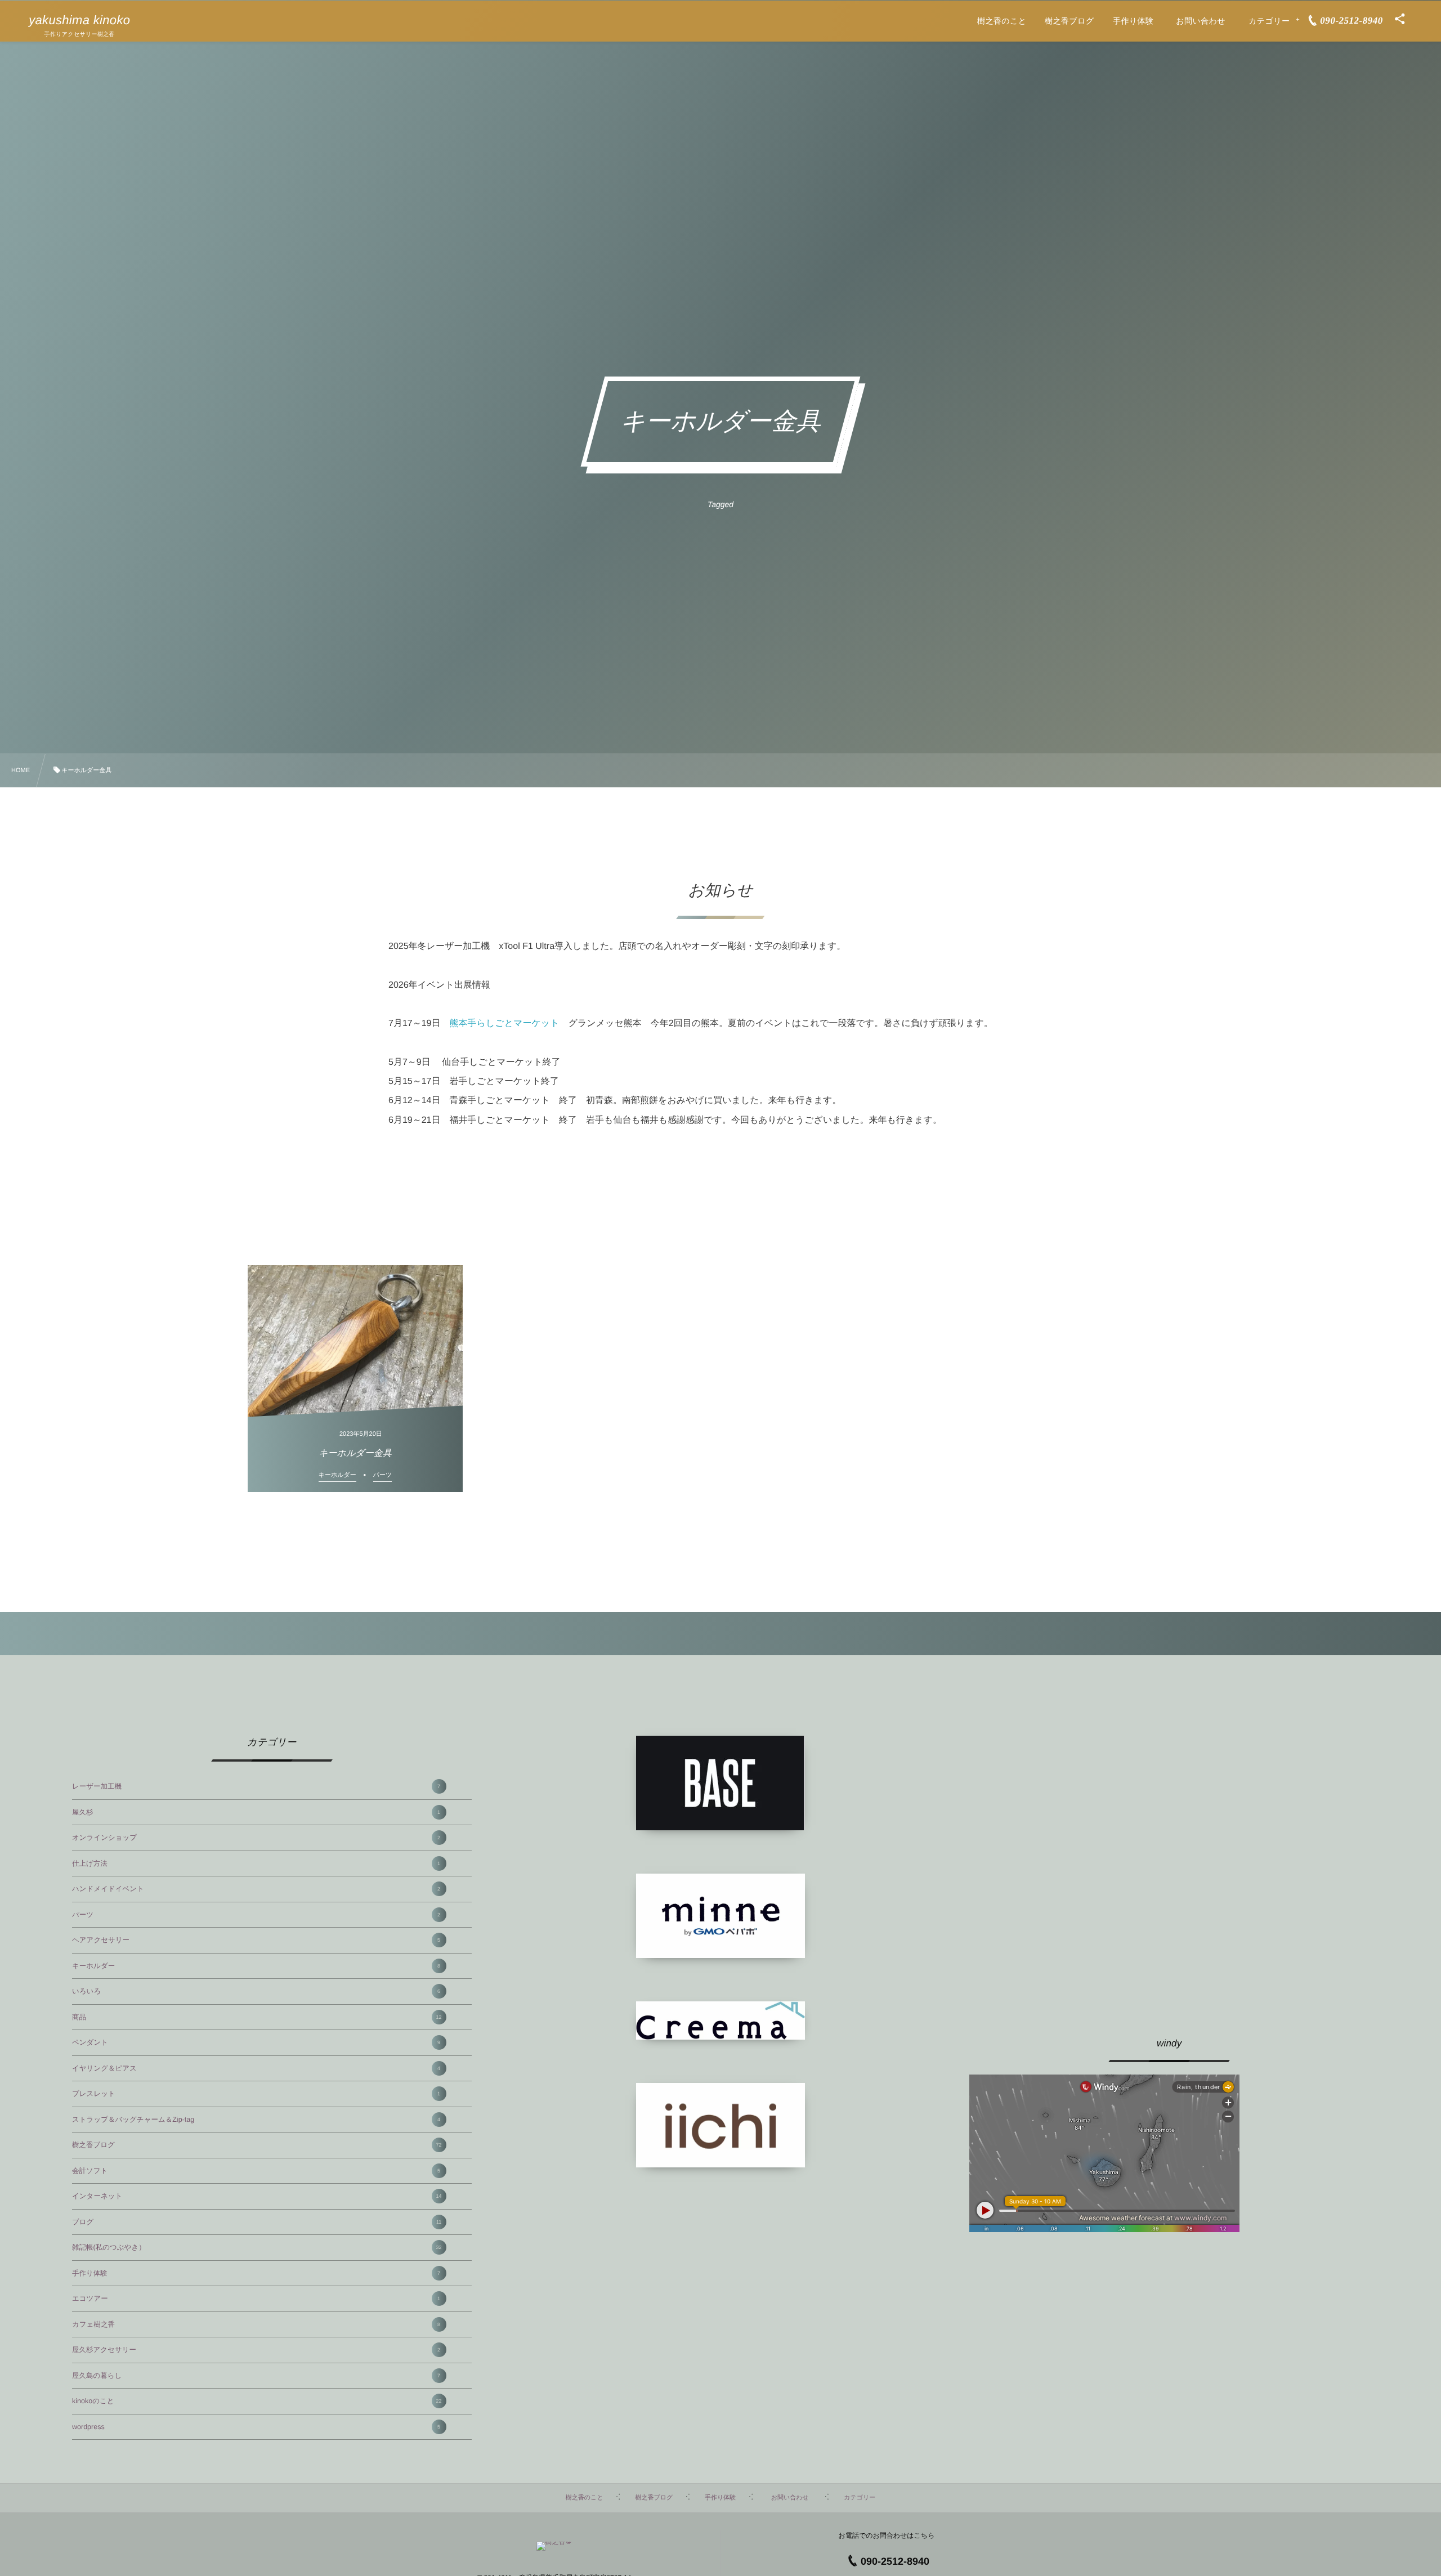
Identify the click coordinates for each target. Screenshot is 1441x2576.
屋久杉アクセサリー (256, 2350)
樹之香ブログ (257, 2145)
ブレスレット (256, 2094)
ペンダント (256, 2042)
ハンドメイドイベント (256, 1889)
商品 (257, 2017)
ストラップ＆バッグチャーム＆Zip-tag (256, 2120)
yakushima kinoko (79, 20)
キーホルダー (256, 1966)
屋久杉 (256, 1812)
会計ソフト (256, 2171)
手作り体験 (256, 2273)
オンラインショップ (256, 1838)
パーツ (256, 1915)
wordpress (256, 2427)
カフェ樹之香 (256, 2324)
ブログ (257, 2222)
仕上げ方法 (256, 1863)
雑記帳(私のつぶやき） (257, 2247)
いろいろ (256, 1991)
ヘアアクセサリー (256, 1940)
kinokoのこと (257, 2401)
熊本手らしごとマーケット (505, 1023)
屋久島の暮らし (256, 2376)
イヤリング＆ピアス (256, 2068)
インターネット (257, 2196)
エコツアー (256, 2299)
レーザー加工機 (256, 1786)
